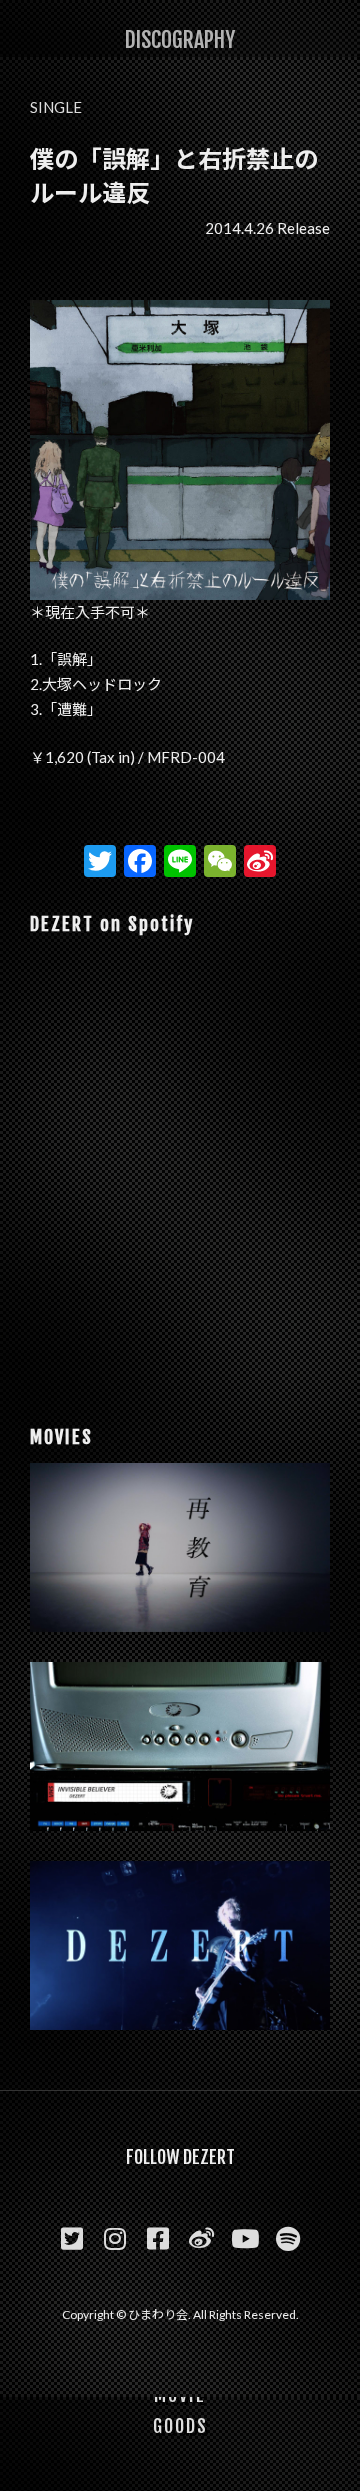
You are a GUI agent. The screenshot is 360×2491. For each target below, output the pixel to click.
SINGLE (56, 107)
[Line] (180, 863)
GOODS (180, 2426)
